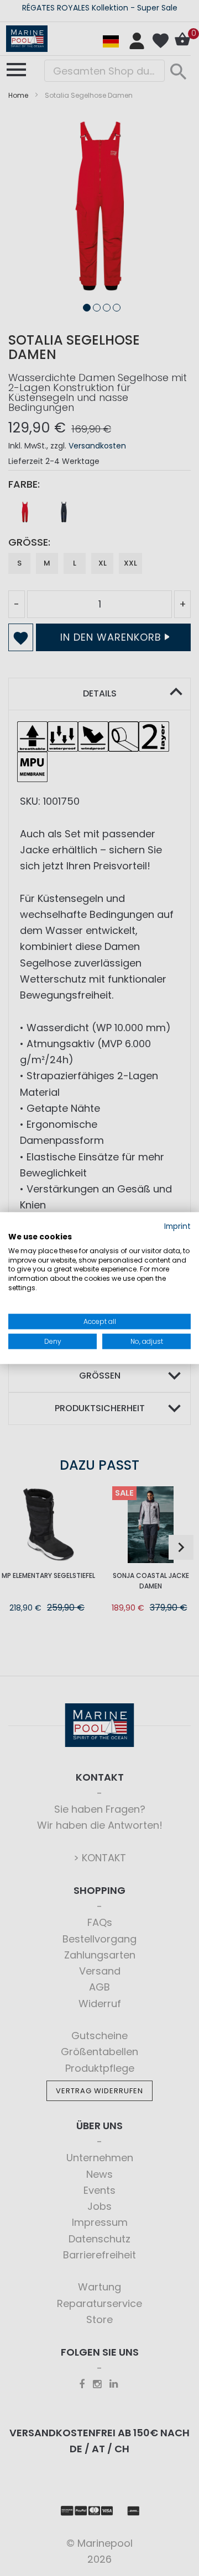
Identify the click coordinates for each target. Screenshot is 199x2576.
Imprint (177, 1226)
